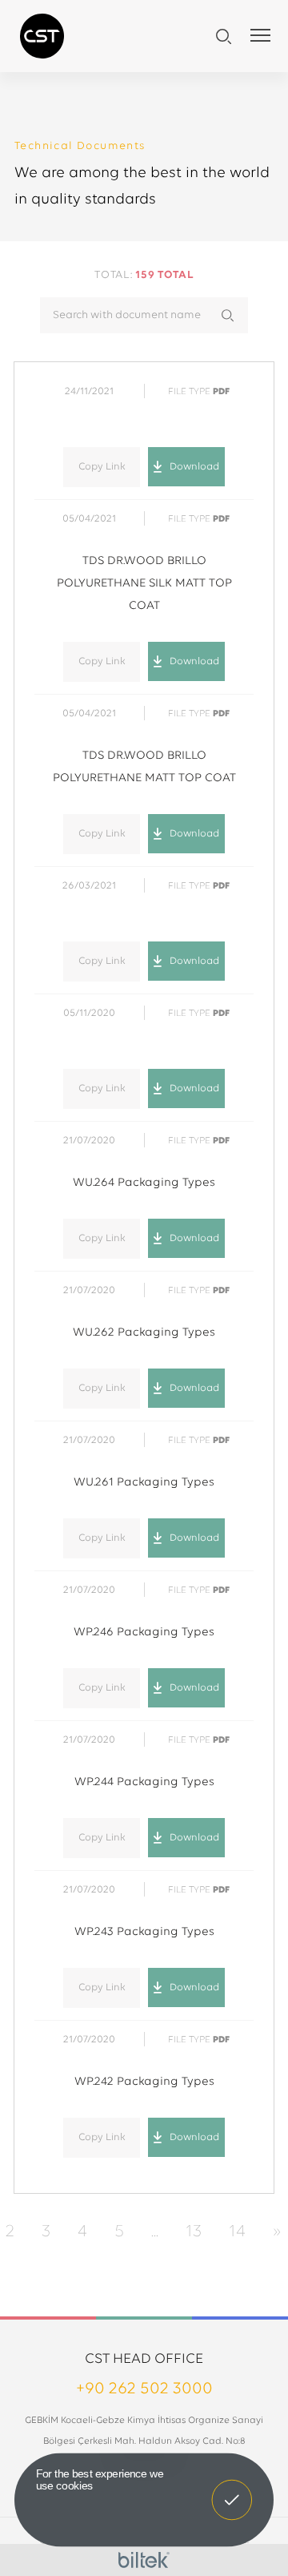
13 (194, 2232)
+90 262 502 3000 (144, 2389)
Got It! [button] (232, 2489)
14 (237, 2232)
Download (194, 467)
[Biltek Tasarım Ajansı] (144, 2560)
